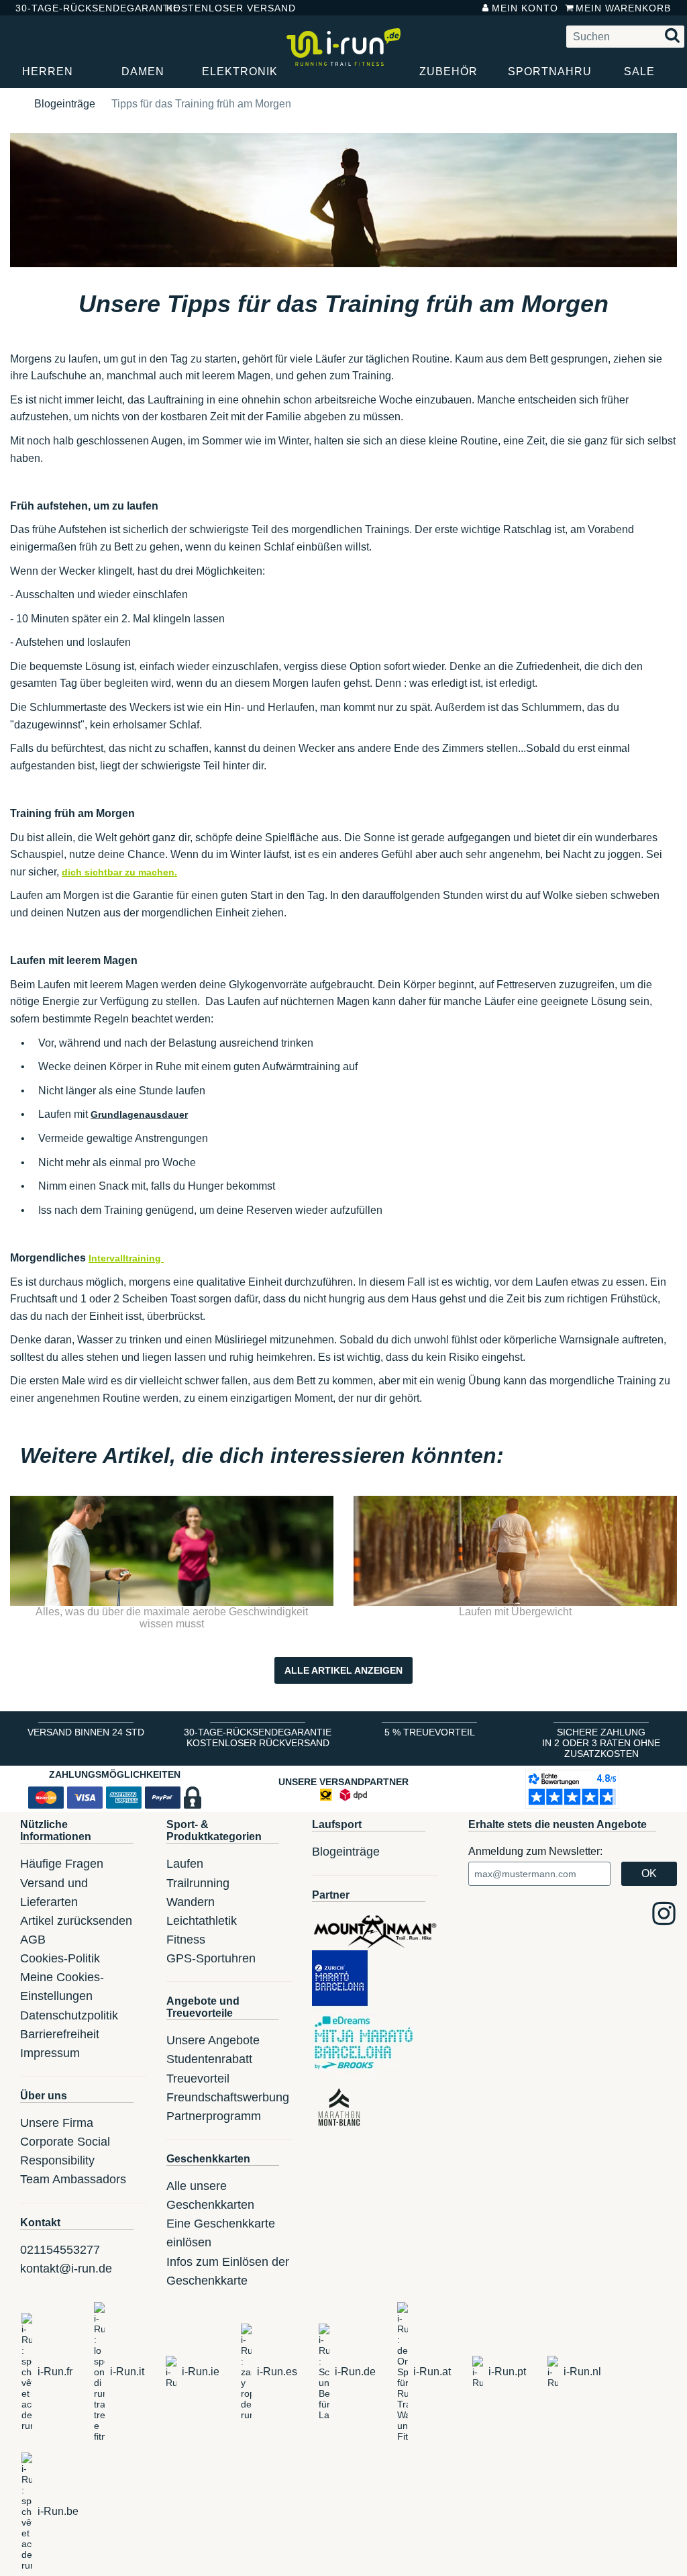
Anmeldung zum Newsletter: (535, 1851)
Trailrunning (198, 1883)
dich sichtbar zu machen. (119, 872)
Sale (639, 71)
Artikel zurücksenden (76, 1921)
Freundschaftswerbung (228, 2097)
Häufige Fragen (62, 1864)
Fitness (186, 1940)
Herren (48, 71)
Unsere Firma (57, 2123)
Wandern (191, 1902)
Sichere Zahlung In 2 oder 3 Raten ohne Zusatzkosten (601, 1743)
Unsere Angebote (213, 2040)
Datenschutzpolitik (69, 2015)
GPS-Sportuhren (211, 1958)
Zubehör (448, 71)
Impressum (50, 2053)
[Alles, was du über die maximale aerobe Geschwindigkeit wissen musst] (172, 1551)
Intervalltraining (126, 1258)
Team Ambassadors (73, 2179)
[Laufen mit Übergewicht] (515, 1551)
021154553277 (60, 2250)
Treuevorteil (198, 2079)
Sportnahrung (550, 71)
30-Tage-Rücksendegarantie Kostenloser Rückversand (258, 1737)
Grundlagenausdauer (139, 1114)
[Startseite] (14, 104)
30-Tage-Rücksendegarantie (80, 8)
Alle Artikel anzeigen (343, 1670)
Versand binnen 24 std (86, 1732)
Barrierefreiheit (60, 2034)
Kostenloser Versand (221, 8)
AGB (33, 1940)
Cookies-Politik (60, 1958)
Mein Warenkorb (623, 8)
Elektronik (240, 71)
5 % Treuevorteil (430, 1732)
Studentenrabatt (209, 2059)
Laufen (185, 1864)
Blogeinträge (65, 104)
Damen (143, 71)
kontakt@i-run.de (66, 2269)
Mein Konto (525, 8)
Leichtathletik (202, 1921)
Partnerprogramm (214, 2116)
